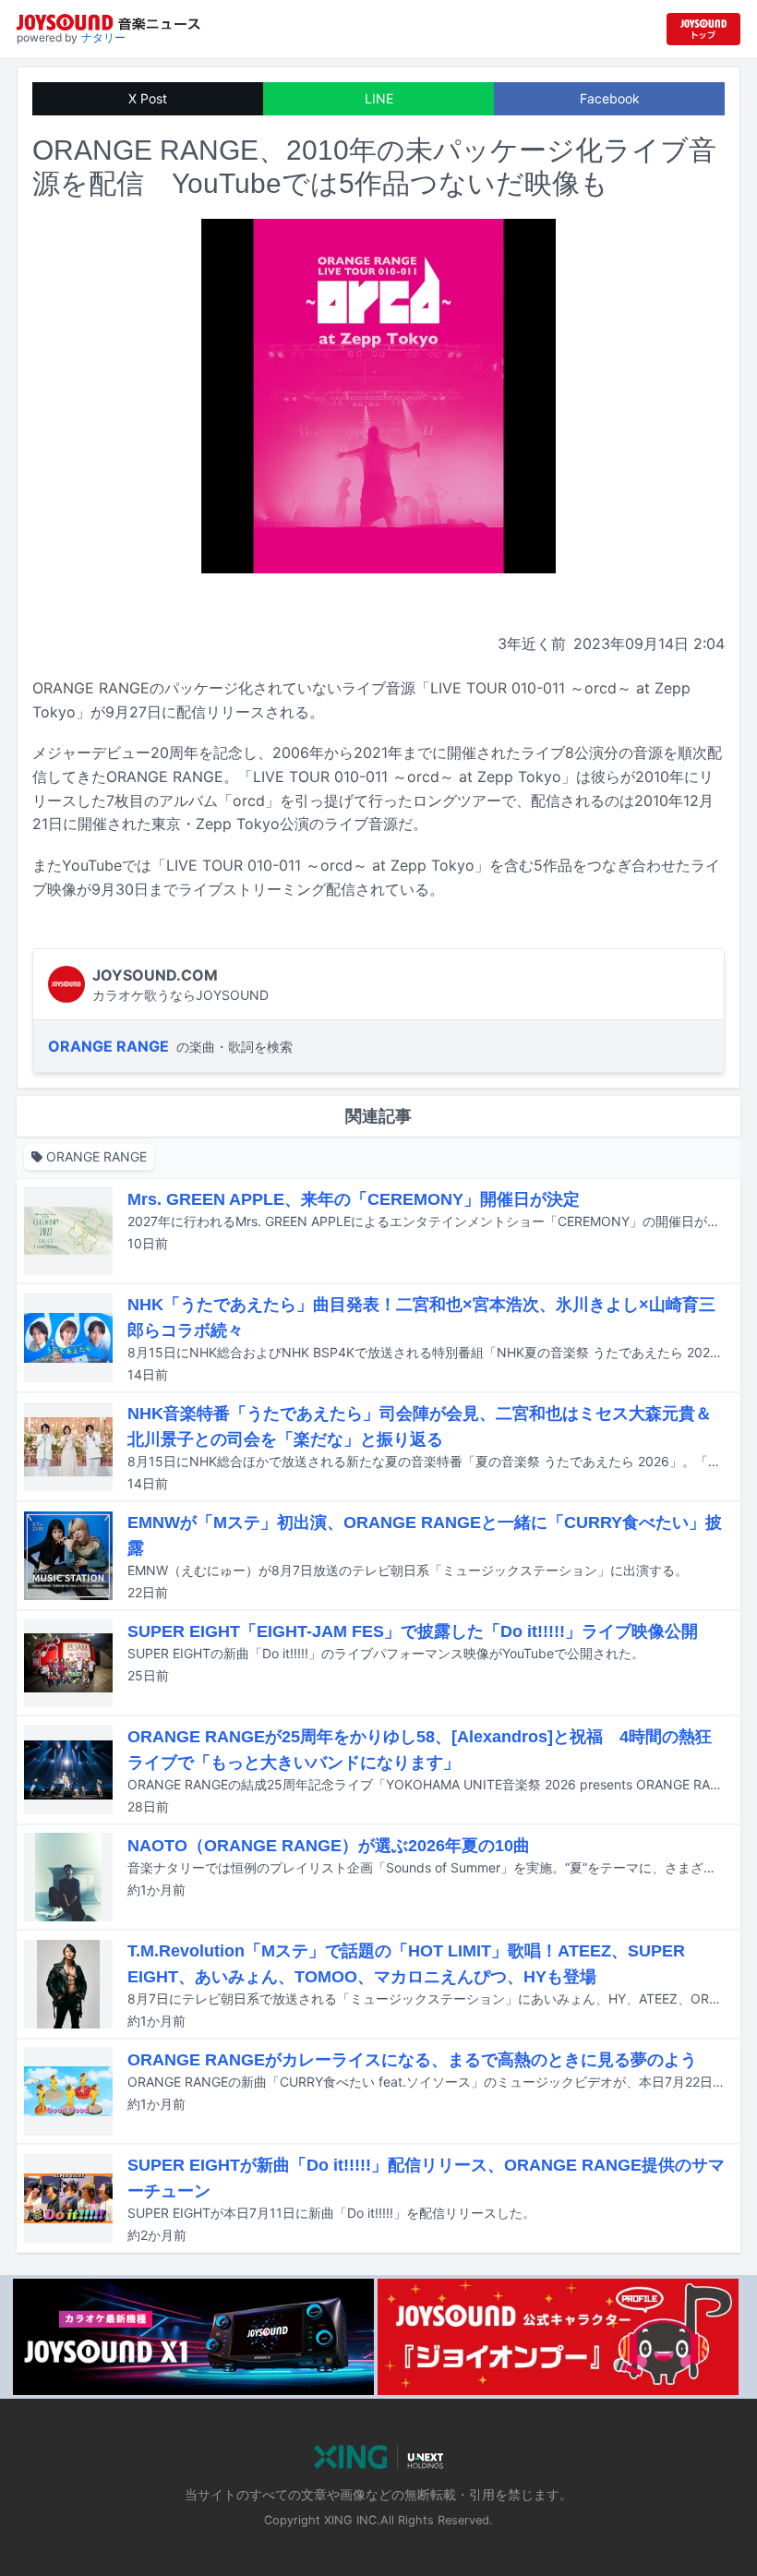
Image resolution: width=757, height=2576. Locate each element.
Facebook (610, 98)
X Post (148, 98)
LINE (379, 98)
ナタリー (103, 37)
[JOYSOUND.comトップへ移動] (703, 29)
